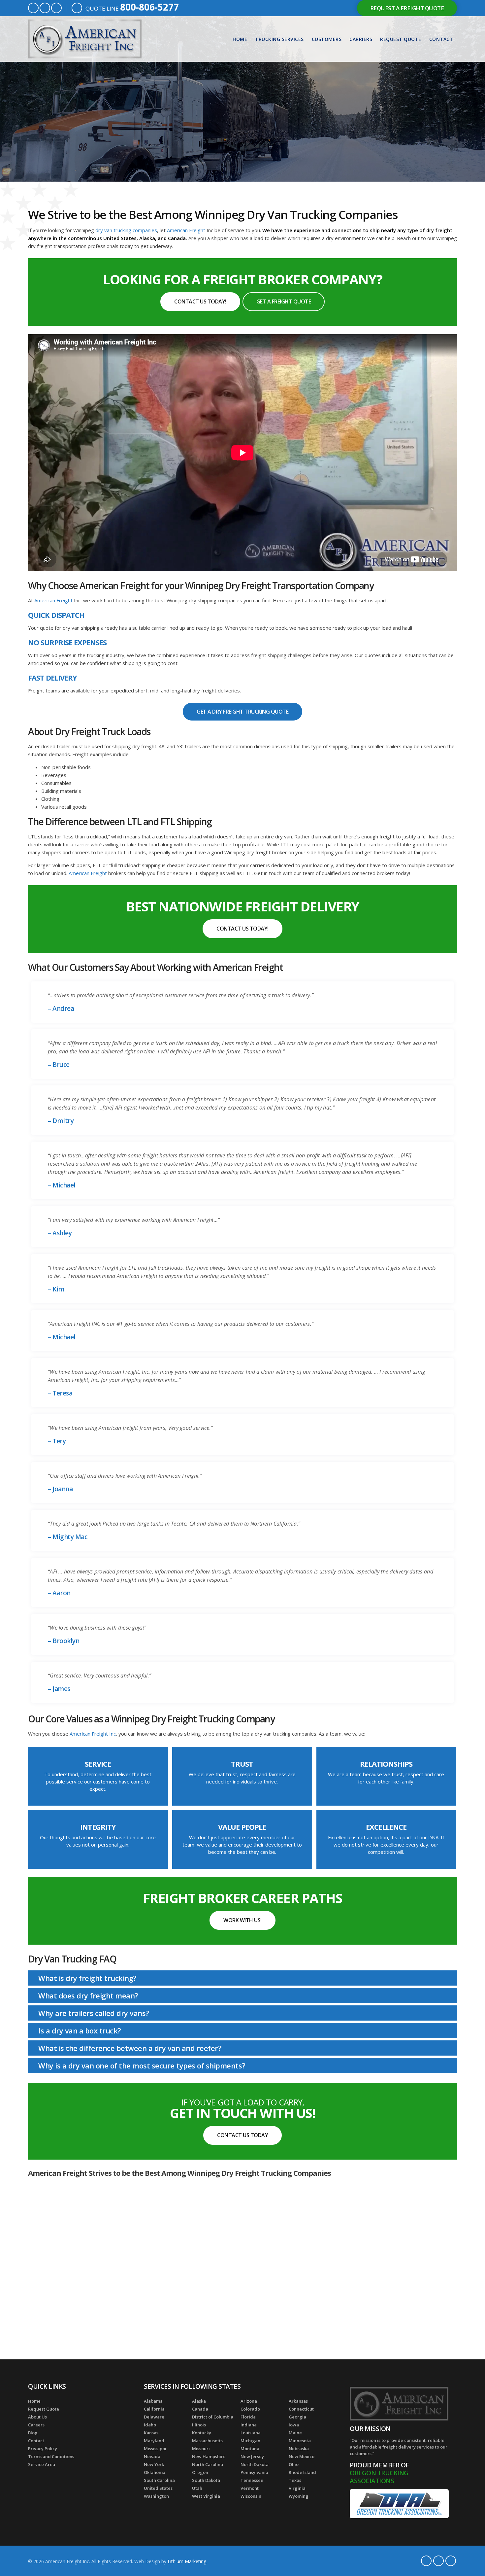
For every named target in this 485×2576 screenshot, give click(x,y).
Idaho (150, 2425)
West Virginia (206, 2496)
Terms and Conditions (51, 2456)
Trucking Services (279, 39)
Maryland (154, 2441)
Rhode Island (302, 2472)
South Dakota (206, 2480)
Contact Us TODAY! (200, 301)
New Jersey (252, 2456)
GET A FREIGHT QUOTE (284, 301)
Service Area (42, 2464)
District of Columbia (213, 2417)
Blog (33, 2433)
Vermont (250, 2488)
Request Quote (401, 39)
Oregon (200, 2472)
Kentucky (202, 2433)
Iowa (294, 2425)
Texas (295, 2480)
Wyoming (299, 2496)
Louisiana (251, 2433)
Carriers (361, 39)
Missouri (201, 2449)
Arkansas (298, 2401)
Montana (250, 2449)
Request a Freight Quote (407, 8)
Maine (295, 2433)
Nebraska (299, 2449)
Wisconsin (251, 2496)
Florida (248, 2417)
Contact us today (242, 2135)
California (154, 2409)
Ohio (294, 2464)
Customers (327, 39)
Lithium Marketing (187, 2561)
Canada (200, 2409)
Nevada (152, 2456)
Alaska (199, 2401)
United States (158, 2488)
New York (154, 2464)
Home (240, 39)
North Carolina (208, 2464)
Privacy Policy (43, 2449)
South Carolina (159, 2480)
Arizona (249, 2401)
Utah (197, 2488)
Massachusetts (207, 2441)
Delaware (154, 2417)
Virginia (297, 2488)
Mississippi (155, 2449)
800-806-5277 (149, 7)
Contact (441, 39)
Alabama (153, 2401)
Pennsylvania (254, 2472)
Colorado (250, 2409)
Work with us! (242, 1920)
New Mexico (302, 2456)
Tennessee (252, 2480)
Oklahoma (155, 2472)
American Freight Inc (93, 1734)
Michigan (250, 2441)
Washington (156, 2496)
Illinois (199, 2425)
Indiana (249, 2425)
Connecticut (301, 2409)
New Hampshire (209, 2456)
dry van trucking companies (126, 230)
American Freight (186, 230)
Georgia (297, 2417)
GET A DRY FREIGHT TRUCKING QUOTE (242, 712)
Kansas (151, 2433)
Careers (36, 2425)
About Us (37, 2417)
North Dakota (255, 2464)
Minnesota (300, 2441)
